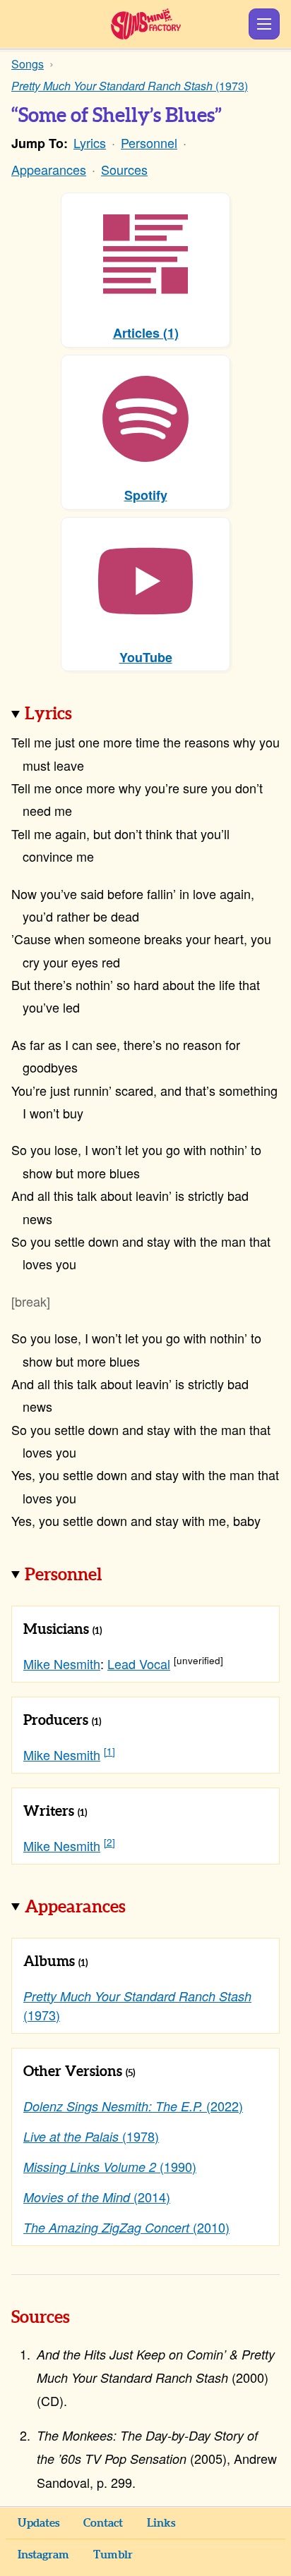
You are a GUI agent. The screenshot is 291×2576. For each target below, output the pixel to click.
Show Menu (264, 24)
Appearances (49, 169)
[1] (109, 1751)
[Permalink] (92, 715)
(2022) (133, 2106)
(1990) (110, 2166)
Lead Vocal (139, 1664)
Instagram (43, 2555)
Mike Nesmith (62, 1664)
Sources (124, 169)
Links (161, 2523)
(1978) (91, 2136)
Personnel (149, 142)
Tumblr (113, 2555)
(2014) (97, 2197)
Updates (38, 2523)
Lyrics (90, 142)
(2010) (126, 2227)
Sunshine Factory (146, 24)
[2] (109, 1842)
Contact (103, 2523)
